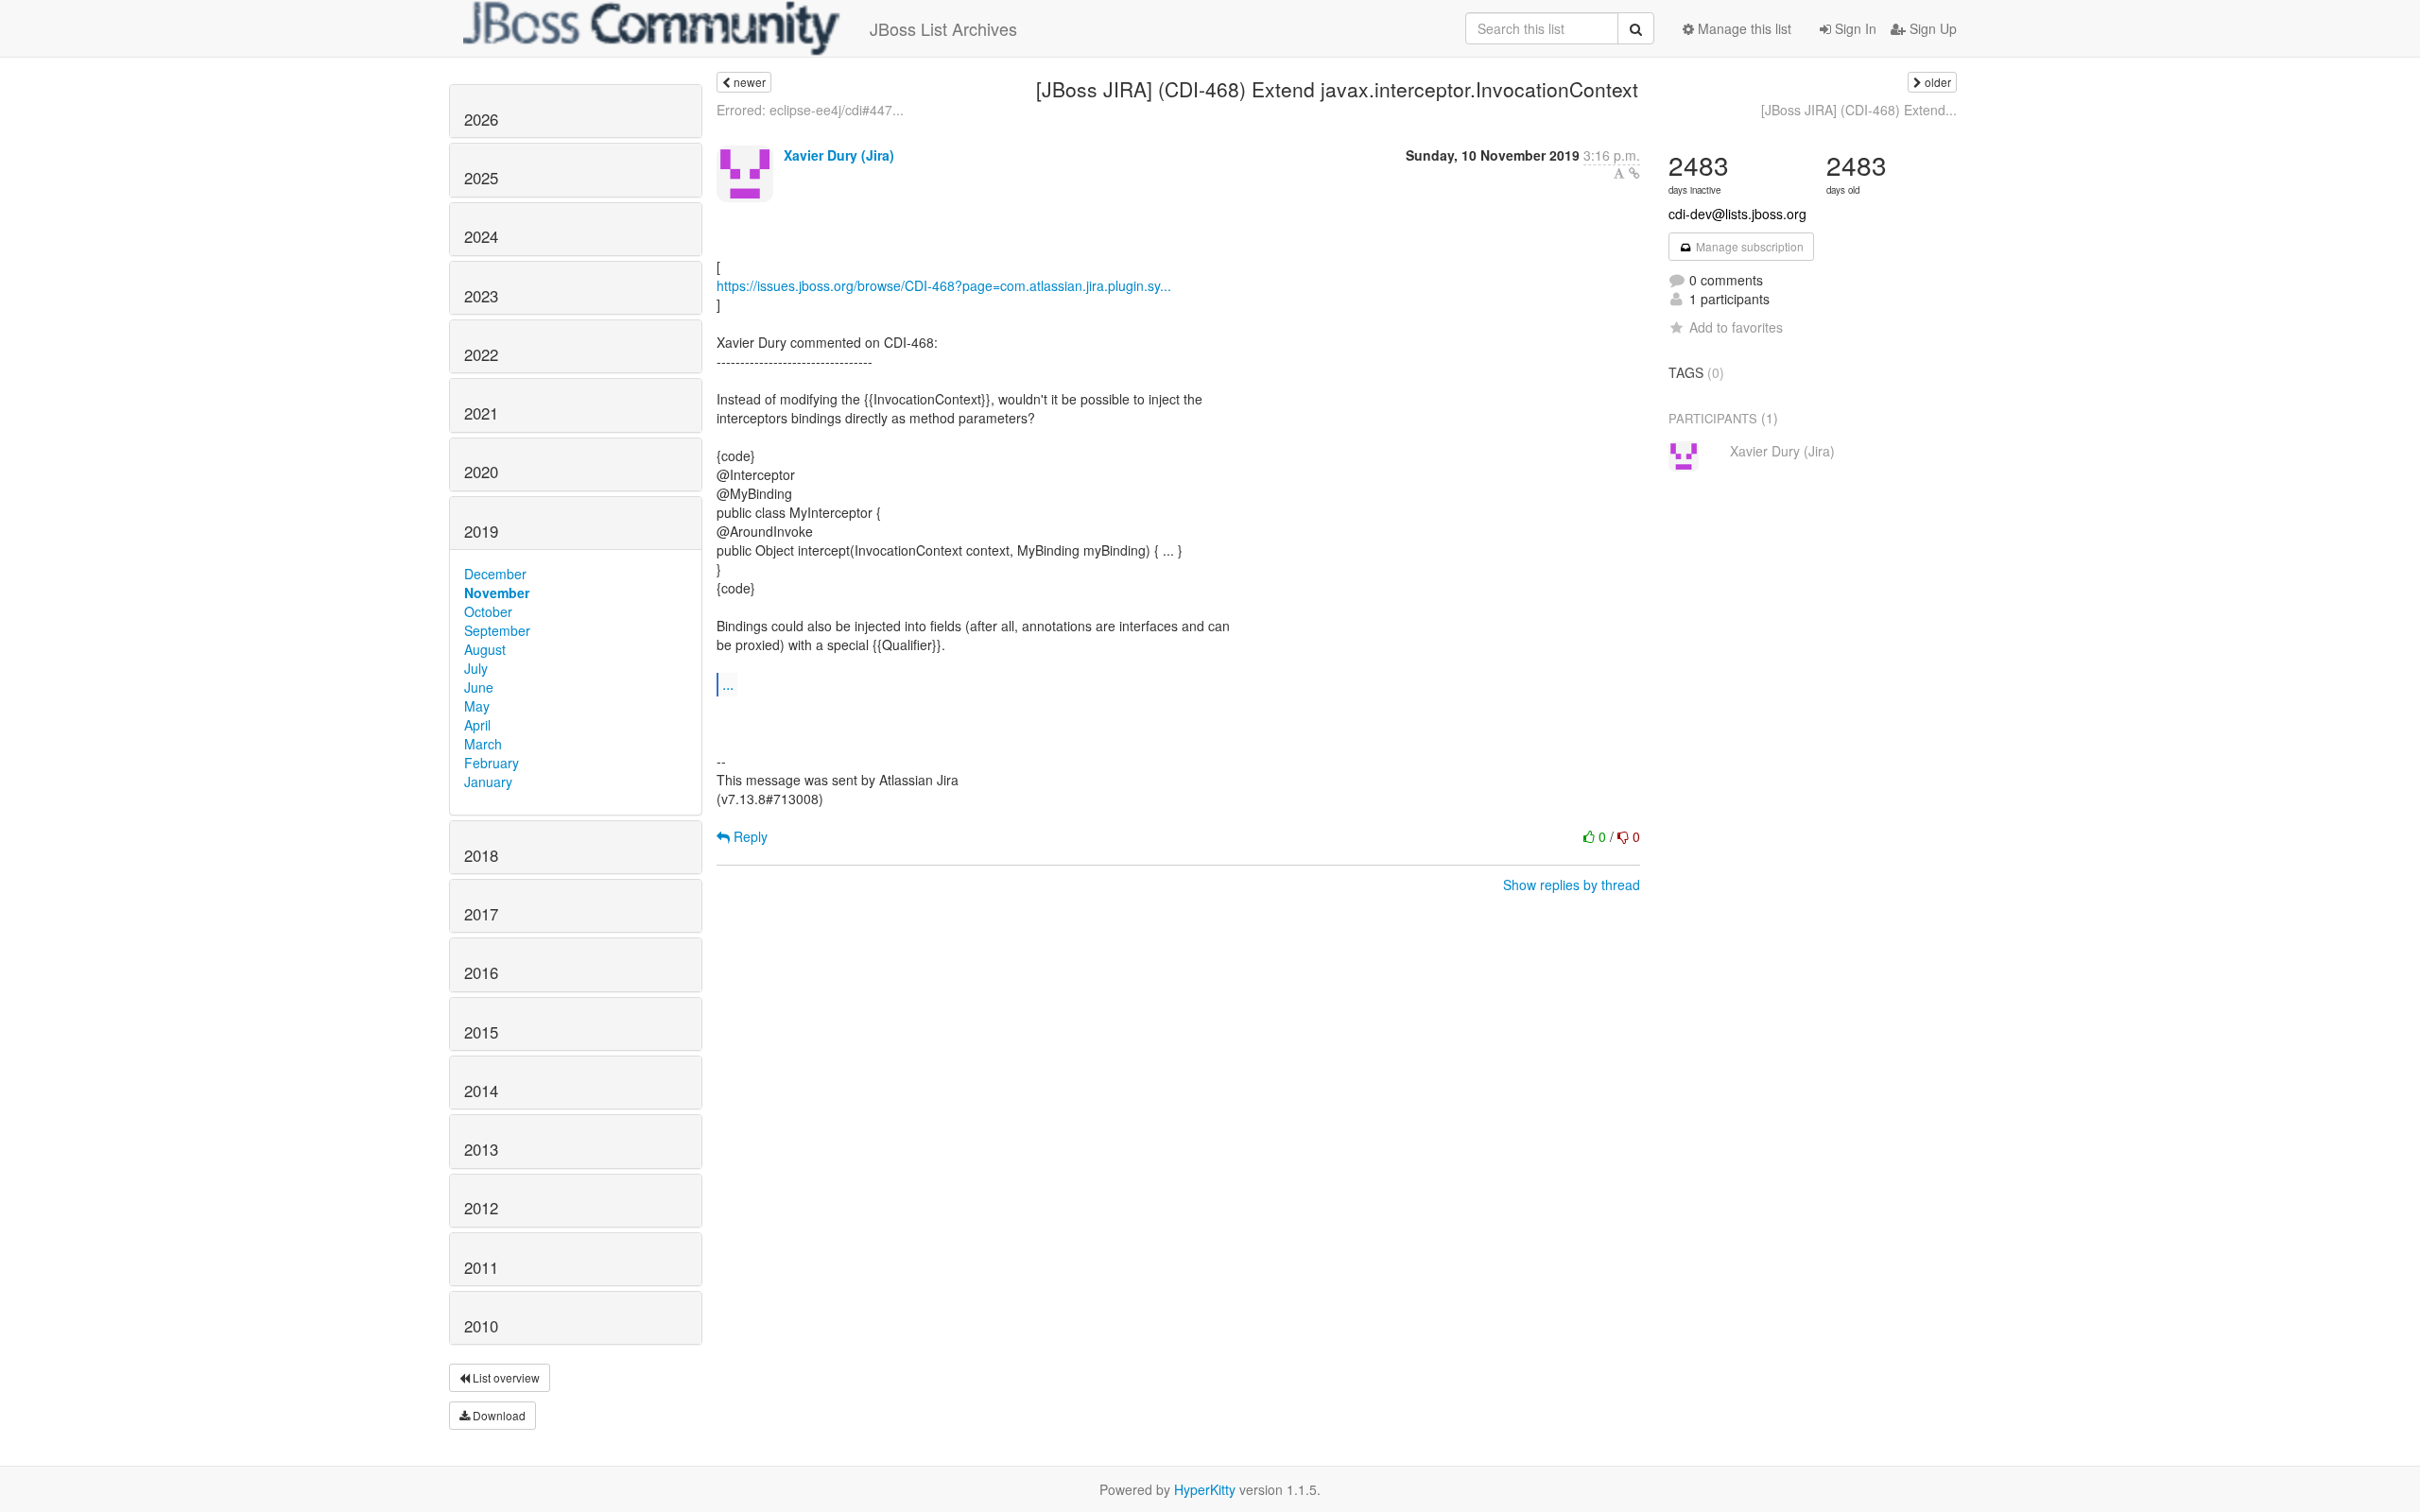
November (497, 593)
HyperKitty (1205, 1489)
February (492, 763)
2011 (481, 1267)
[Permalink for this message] (1634, 173)
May (477, 706)
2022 (481, 354)
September (497, 630)
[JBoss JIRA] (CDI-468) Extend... (1859, 110)
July (476, 668)
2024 (481, 236)
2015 (481, 1032)
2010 (481, 1326)
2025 (481, 178)
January (488, 782)
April (477, 725)
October (488, 611)
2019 (481, 531)
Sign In (1854, 28)
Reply (749, 836)
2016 (481, 972)
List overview (505, 1377)
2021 (481, 413)
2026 (481, 119)
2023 (481, 296)
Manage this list (1743, 28)
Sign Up (1931, 28)
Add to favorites (1736, 327)
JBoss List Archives (943, 28)
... (728, 684)
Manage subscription (1748, 246)
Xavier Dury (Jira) (839, 155)
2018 (481, 855)
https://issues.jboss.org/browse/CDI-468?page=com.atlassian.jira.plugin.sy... (944, 285)
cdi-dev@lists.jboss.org (1737, 214)
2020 (481, 472)
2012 (481, 1208)
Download (498, 1415)
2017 (481, 914)
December (495, 574)
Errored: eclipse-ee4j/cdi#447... (810, 110)
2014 (481, 1091)
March (483, 744)
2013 (481, 1149)
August (485, 649)
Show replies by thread (1572, 885)
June (479, 687)
